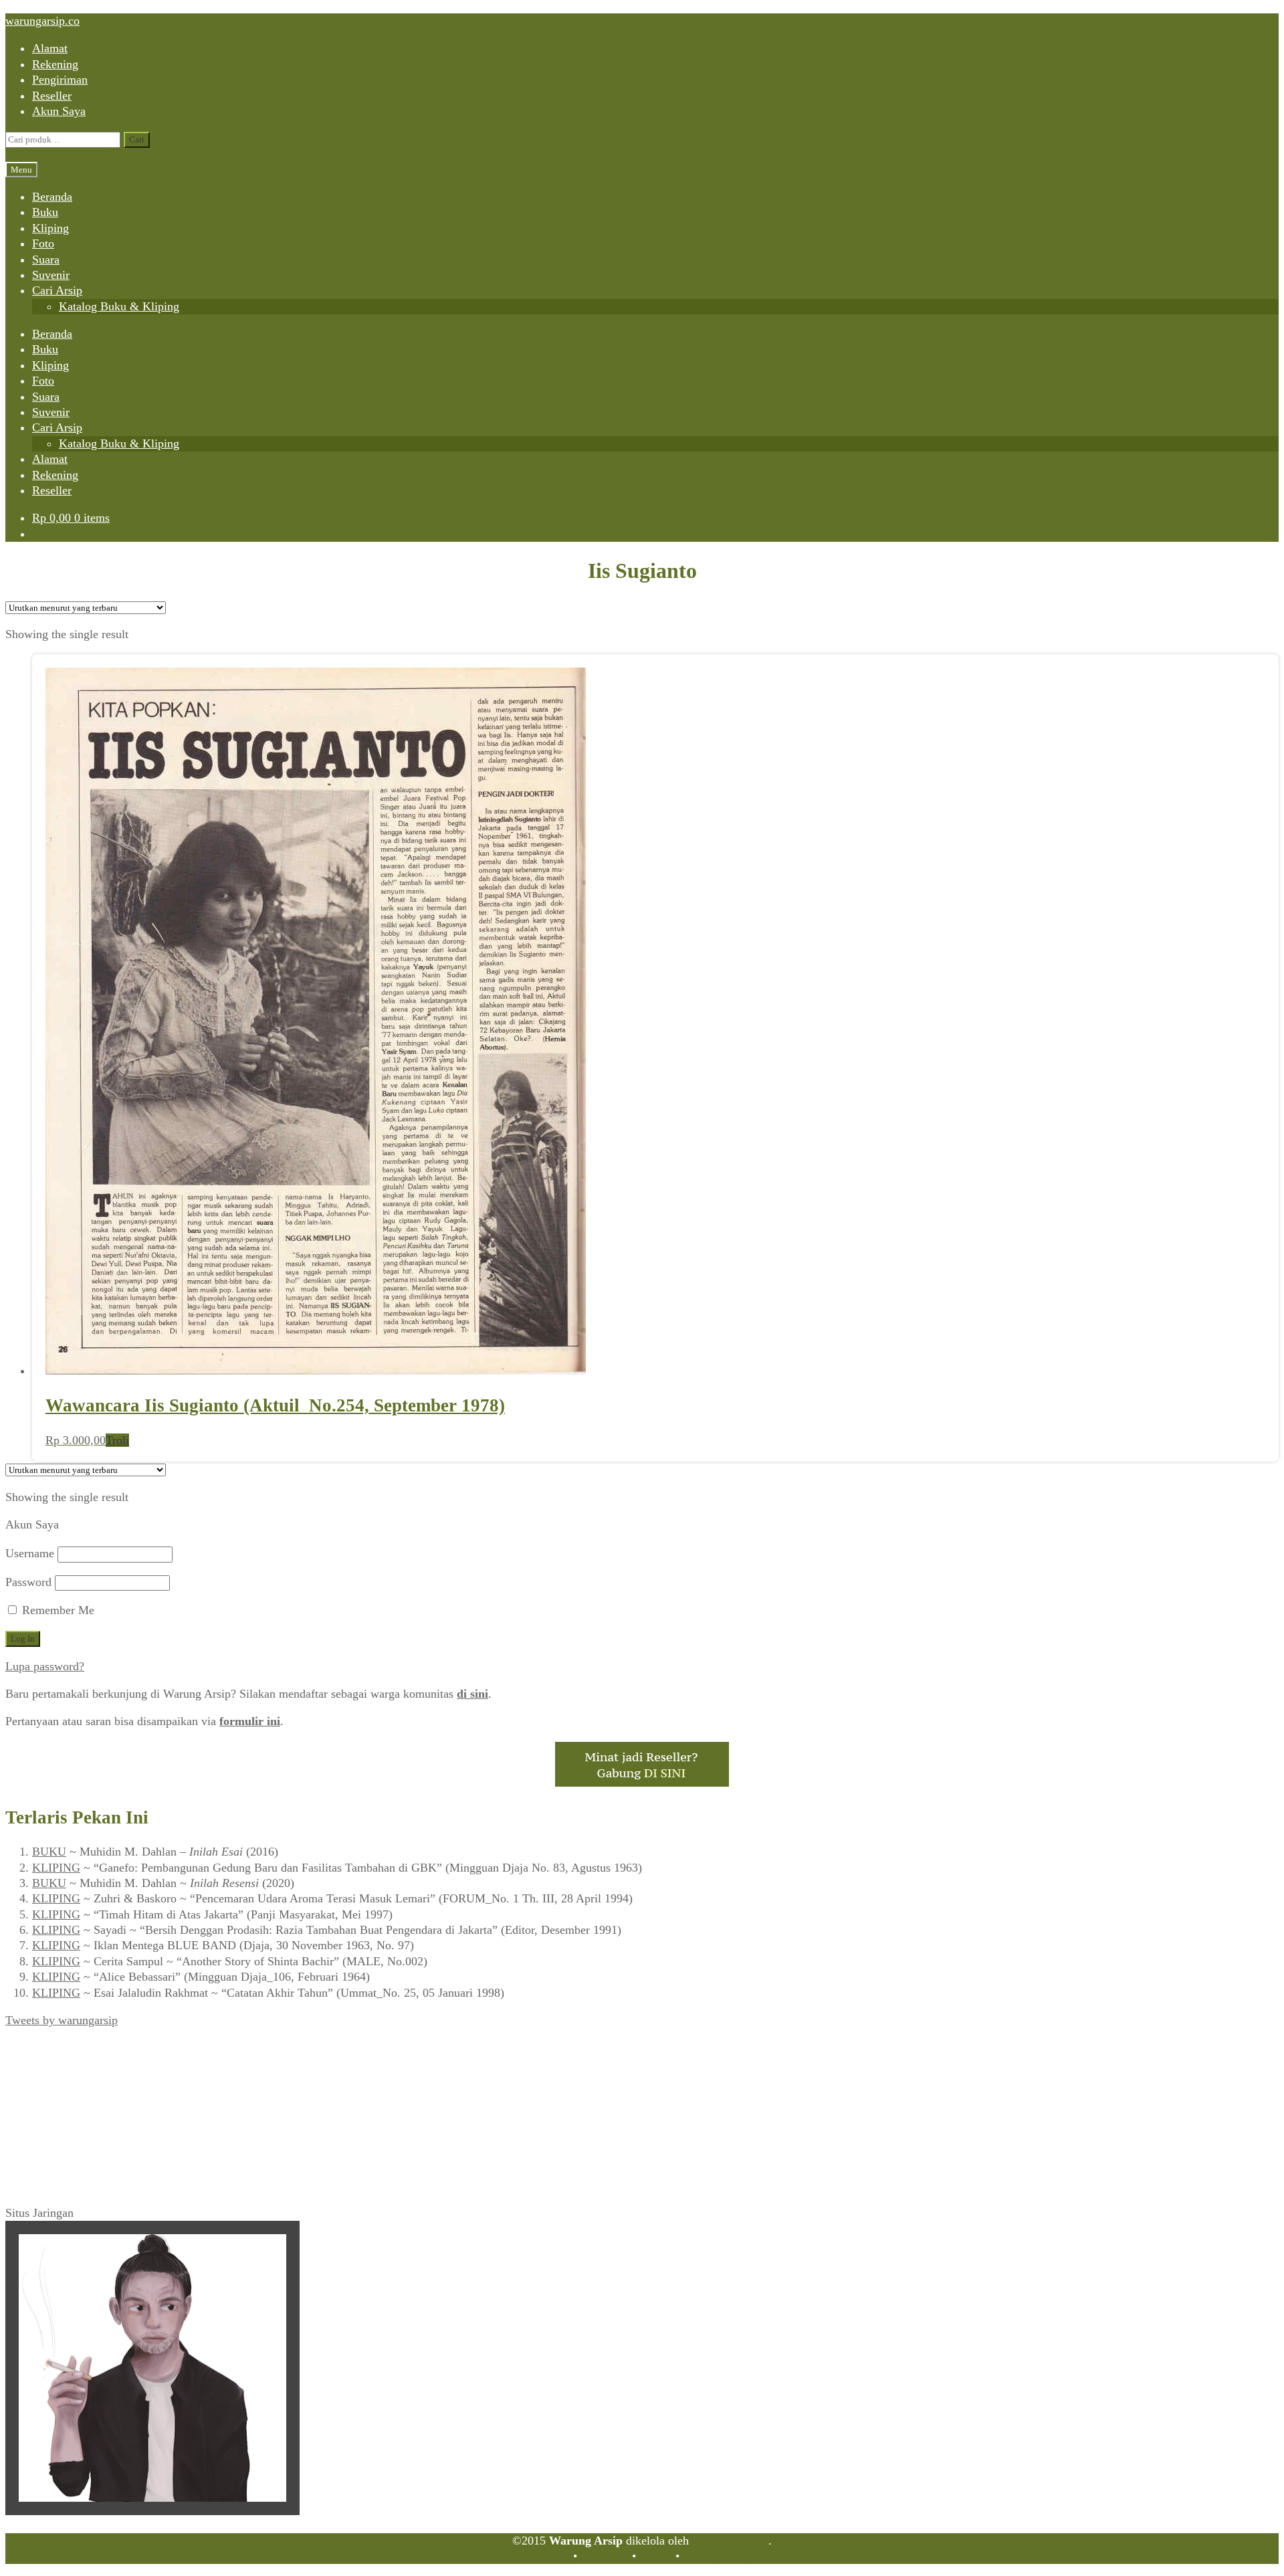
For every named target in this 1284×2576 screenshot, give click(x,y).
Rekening (55, 64)
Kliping (50, 228)
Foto (43, 243)
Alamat (50, 48)
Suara (46, 260)
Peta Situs (605, 2556)
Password (28, 1582)
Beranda (52, 197)
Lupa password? (45, 1666)
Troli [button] (117, 1440)
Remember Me (57, 1610)
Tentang (550, 2556)
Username (30, 1553)
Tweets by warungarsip (62, 2020)
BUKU (49, 1852)
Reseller (52, 96)
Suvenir (51, 275)
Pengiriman (60, 80)
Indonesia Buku (730, 2541)
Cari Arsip (57, 290)
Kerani (656, 2556)
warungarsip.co (42, 21)
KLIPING (56, 1868)
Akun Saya (59, 111)
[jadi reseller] (642, 1783)
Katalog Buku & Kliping (119, 306)
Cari (137, 139)
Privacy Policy (718, 2556)
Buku (45, 212)
